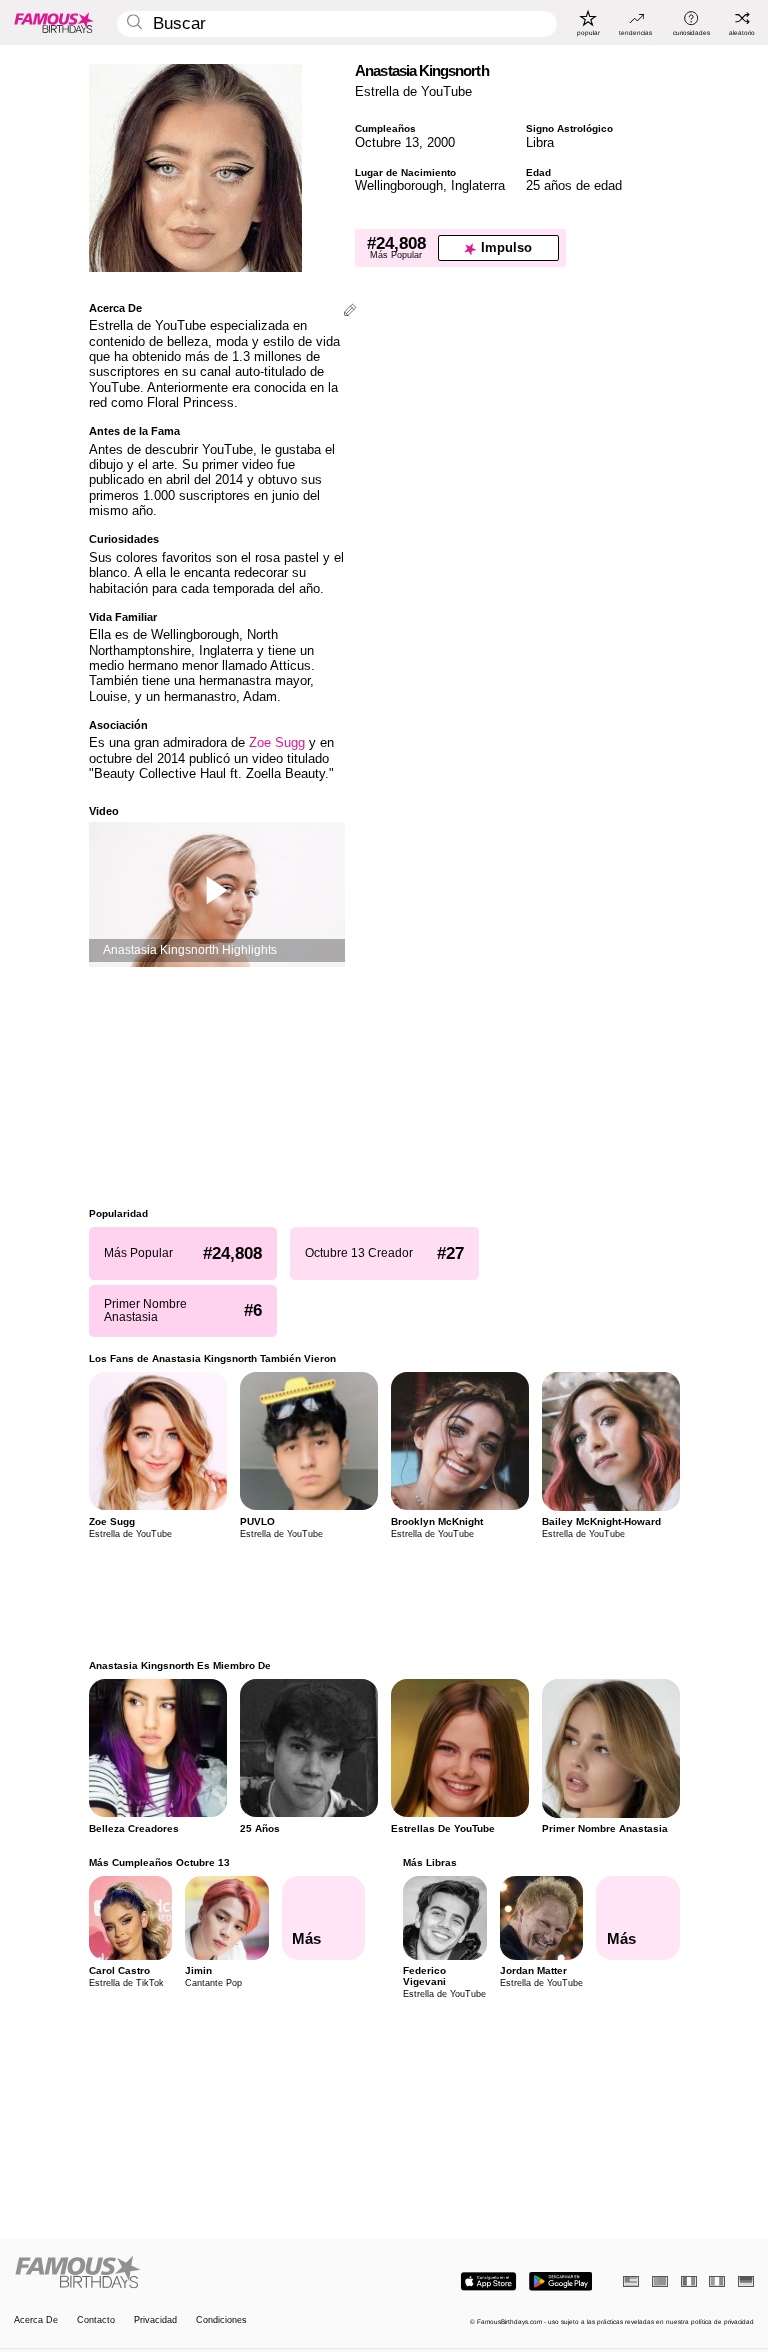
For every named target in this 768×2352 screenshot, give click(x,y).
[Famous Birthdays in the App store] (488, 2281)
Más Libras (430, 1862)
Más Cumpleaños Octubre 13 (159, 1862)
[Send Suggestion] (350, 311)
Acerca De (36, 2320)
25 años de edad (574, 185)
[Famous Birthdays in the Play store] (560, 2281)
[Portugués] (660, 2281)
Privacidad (155, 2320)
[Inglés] (631, 2281)
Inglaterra (478, 185)
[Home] (196, 2273)
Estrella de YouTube (413, 91)
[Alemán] (746, 2281)
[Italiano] (717, 2281)
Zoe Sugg (277, 742)
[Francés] (689, 2281)
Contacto (96, 2320)
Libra (540, 142)
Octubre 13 (387, 142)
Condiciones (221, 2320)
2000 (441, 142)
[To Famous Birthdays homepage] (54, 22)
